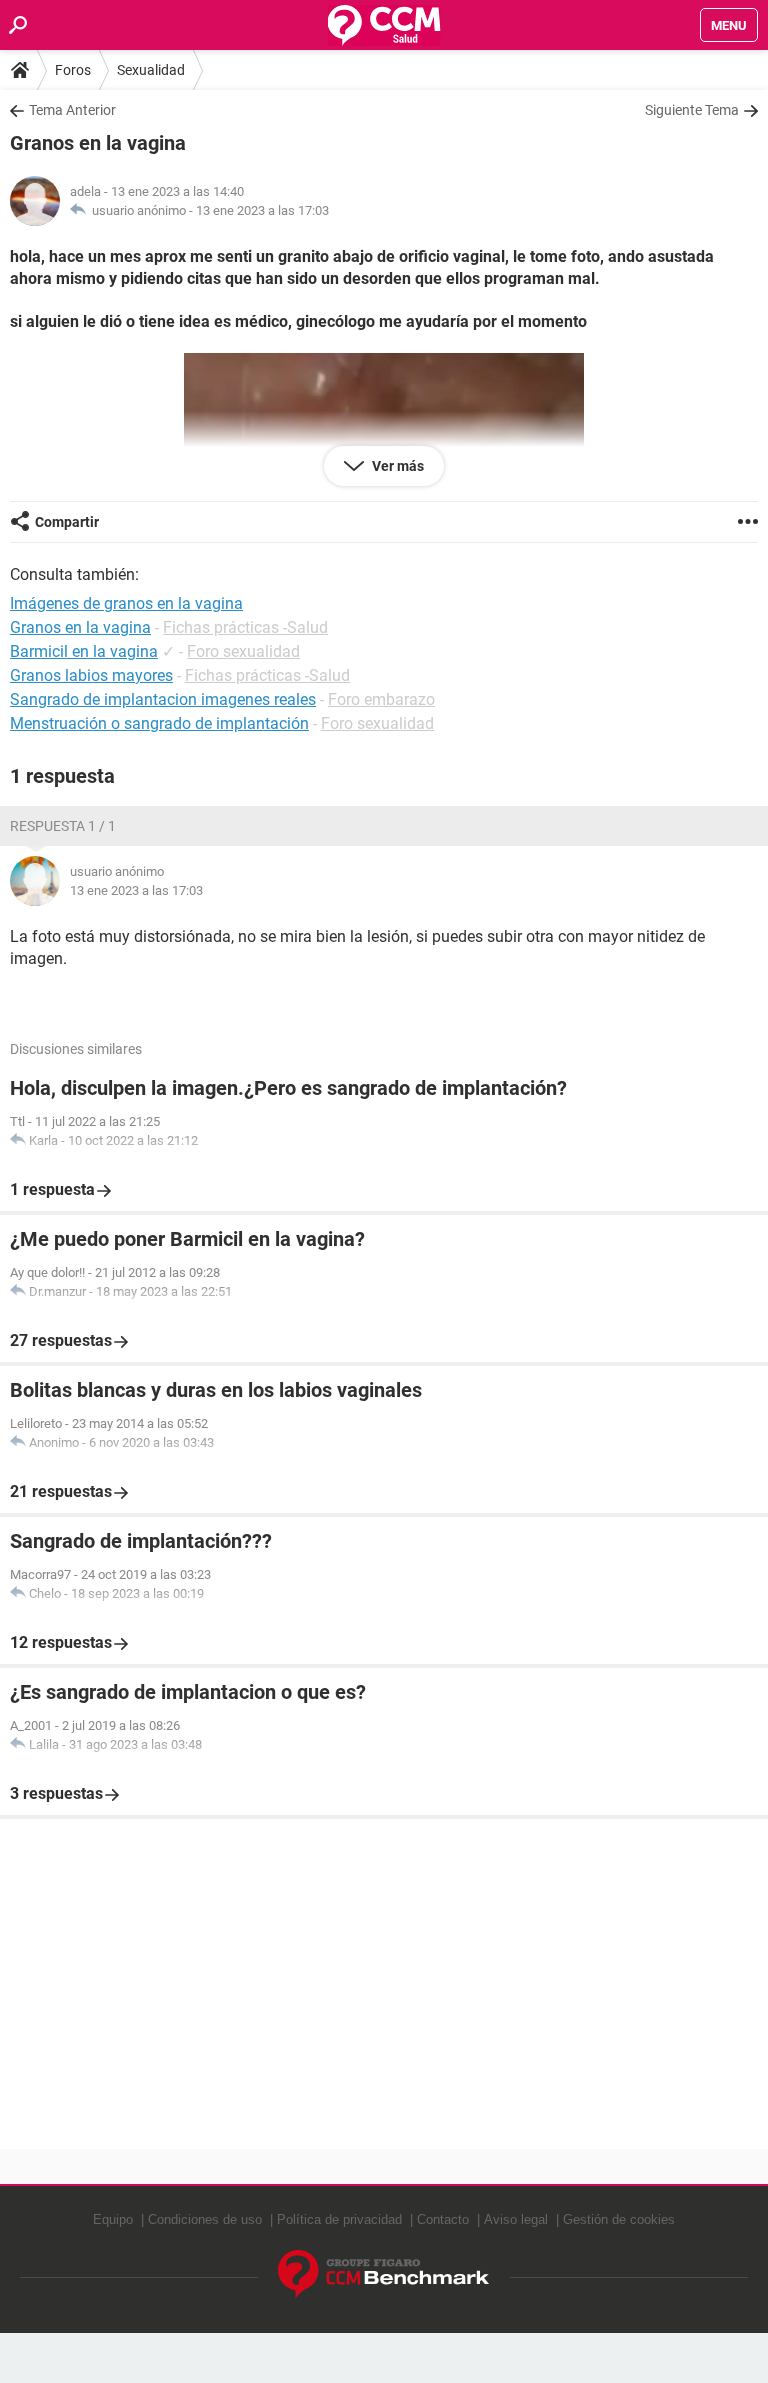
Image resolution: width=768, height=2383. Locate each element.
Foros (73, 70)
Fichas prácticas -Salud (245, 627)
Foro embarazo (381, 699)
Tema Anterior (72, 110)
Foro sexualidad (243, 651)
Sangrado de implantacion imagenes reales (163, 699)
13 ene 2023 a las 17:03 (262, 210)
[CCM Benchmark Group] (384, 2274)
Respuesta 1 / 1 (63, 826)
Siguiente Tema (692, 110)
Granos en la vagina (80, 627)
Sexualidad (151, 70)
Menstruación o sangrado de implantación (159, 723)
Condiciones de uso (205, 2219)
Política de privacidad (339, 2219)
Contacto (443, 2219)
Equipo (113, 2219)
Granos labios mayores (91, 675)
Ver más (396, 466)
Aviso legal (516, 2219)
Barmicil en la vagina (84, 651)
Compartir (67, 522)
